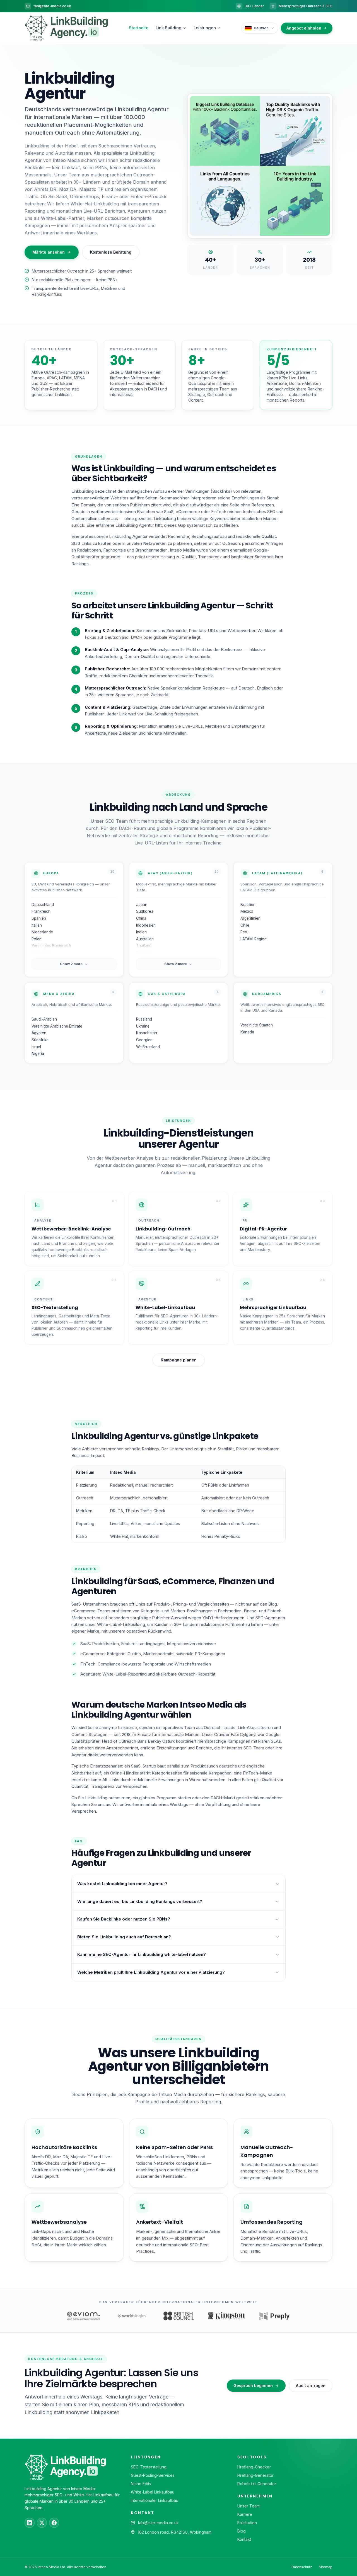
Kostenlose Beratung (111, 252)
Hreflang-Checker (254, 2467)
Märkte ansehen (49, 252)
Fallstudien (247, 2523)
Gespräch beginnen (253, 2386)
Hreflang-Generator (255, 2475)
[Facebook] (54, 2523)
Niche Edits (141, 2484)
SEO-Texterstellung (149, 2467)
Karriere (245, 2514)
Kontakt (244, 2539)
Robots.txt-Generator (257, 2484)
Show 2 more (71, 964)
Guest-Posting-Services (153, 2475)
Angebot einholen (304, 28)
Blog (242, 2531)
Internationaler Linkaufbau (155, 2500)
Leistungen (205, 28)
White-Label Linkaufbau (153, 2492)
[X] (42, 2523)
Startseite (139, 28)
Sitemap (326, 2567)
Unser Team (249, 2506)
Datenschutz (302, 2567)
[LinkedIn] (30, 2523)
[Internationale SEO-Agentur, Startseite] (66, 28)
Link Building (169, 28)
